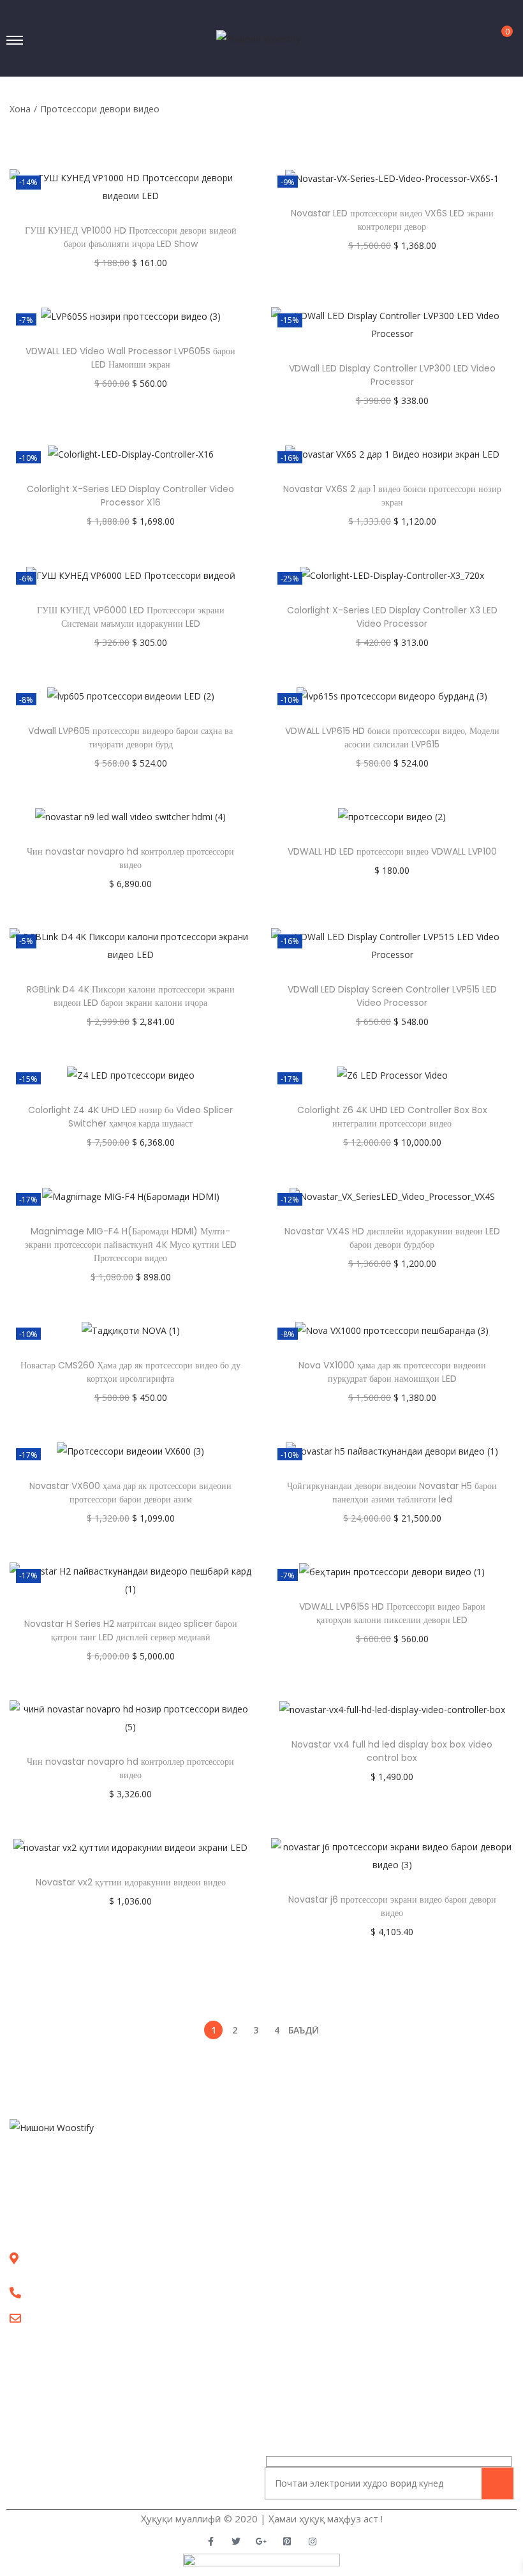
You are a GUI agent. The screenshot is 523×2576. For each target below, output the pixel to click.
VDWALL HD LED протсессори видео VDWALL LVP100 (392, 851)
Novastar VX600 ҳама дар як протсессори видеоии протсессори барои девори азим (130, 1493)
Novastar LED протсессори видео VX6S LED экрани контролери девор (392, 220)
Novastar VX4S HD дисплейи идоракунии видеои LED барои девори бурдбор (392, 1238)
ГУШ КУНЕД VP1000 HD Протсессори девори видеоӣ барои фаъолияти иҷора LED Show (131, 237)
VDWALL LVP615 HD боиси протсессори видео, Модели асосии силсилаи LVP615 (392, 738)
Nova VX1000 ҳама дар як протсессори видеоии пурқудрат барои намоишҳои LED (392, 1372)
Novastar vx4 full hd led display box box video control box (392, 1751)
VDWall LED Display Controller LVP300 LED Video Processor (392, 375)
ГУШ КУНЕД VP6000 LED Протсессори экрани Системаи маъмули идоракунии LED (131, 617)
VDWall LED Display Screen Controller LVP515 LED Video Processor (392, 996)
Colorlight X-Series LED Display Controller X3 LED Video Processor (392, 617)
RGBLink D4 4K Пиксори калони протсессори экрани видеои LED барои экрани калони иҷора (131, 996)
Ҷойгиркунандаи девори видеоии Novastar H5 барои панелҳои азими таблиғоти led (392, 1493)
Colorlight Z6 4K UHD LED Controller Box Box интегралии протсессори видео (392, 1117)
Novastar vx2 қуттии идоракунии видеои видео (131, 1882)
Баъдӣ (304, 2030)
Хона (20, 109)
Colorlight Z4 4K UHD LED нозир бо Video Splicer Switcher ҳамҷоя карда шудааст (130, 1117)
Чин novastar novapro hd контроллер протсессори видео (130, 858)
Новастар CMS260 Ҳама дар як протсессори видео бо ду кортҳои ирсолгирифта (130, 1372)
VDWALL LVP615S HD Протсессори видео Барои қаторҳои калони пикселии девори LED (392, 1613)
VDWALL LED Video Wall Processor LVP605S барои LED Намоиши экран (130, 358)
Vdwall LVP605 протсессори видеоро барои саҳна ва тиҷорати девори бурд (130, 738)
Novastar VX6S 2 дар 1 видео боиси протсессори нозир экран (392, 496)
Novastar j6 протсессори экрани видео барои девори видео (392, 1906)
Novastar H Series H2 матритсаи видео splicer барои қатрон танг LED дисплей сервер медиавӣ (131, 1630)
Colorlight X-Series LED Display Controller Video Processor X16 (130, 496)
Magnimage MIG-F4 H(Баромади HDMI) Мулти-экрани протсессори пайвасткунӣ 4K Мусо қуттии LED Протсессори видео (131, 1245)
